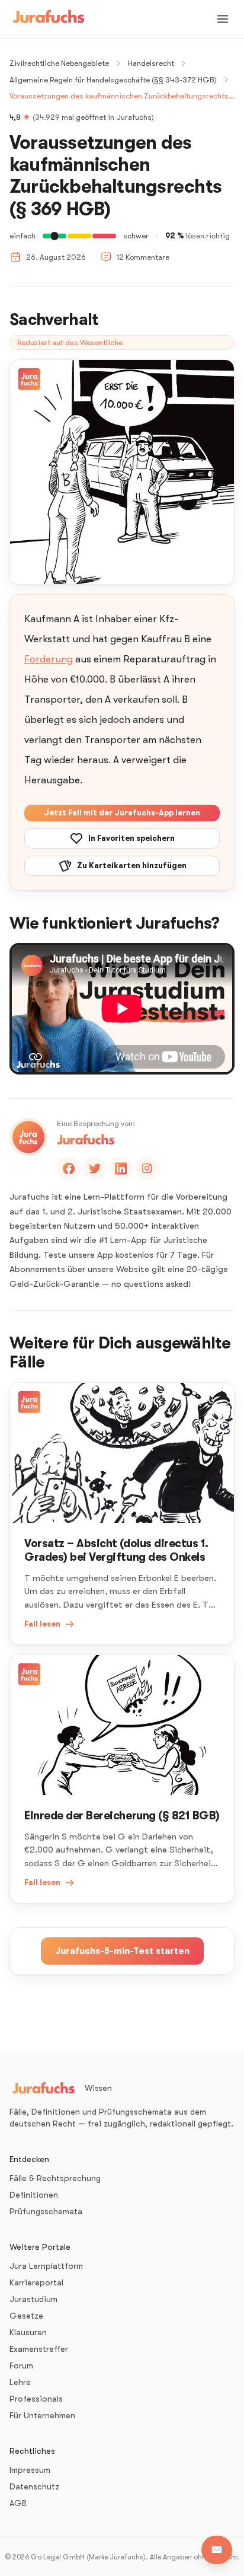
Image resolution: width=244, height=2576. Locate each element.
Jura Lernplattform (46, 2266)
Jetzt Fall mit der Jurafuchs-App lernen (122, 813)
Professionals (36, 2399)
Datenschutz (34, 2486)
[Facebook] (69, 1168)
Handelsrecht (151, 63)
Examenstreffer (39, 2349)
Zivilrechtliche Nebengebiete (59, 63)
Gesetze (26, 2316)
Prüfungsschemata (46, 2211)
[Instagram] (147, 1168)
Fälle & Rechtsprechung (55, 2178)
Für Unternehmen (42, 2415)
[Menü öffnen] (223, 19)
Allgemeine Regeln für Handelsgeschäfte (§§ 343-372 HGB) (113, 80)
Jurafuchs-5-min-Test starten (122, 1951)
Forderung (49, 659)
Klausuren (28, 2332)
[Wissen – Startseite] (49, 19)
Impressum (30, 2470)
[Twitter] (95, 1168)
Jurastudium (33, 2299)
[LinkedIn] (121, 1168)
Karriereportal (36, 2282)
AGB (18, 2503)
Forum (21, 2365)
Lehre (20, 2382)
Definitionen (34, 2195)
